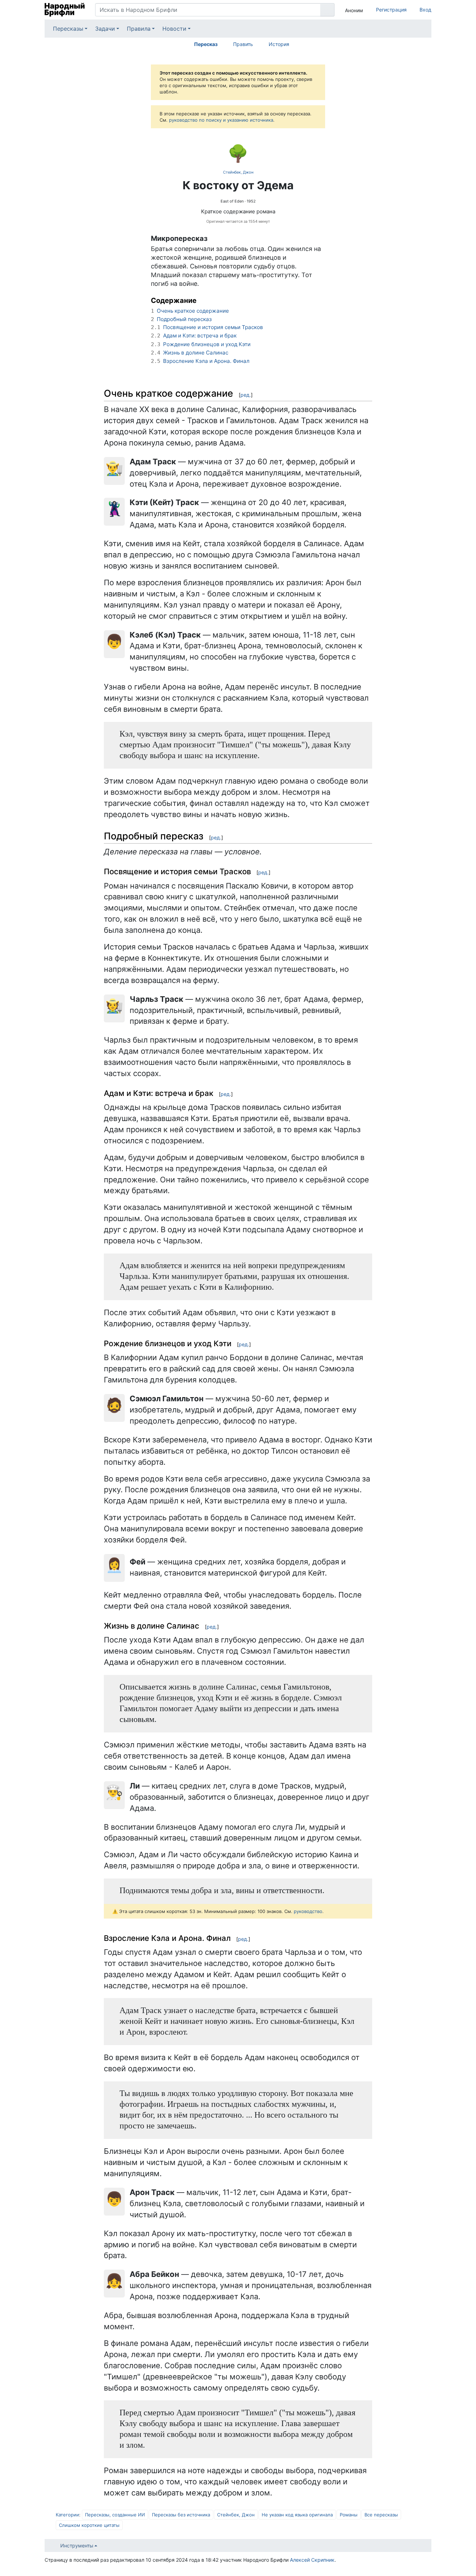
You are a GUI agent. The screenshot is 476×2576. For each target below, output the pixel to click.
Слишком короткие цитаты (89, 2525)
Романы (349, 2515)
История (279, 44)
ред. (246, 395)
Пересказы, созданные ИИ (115, 2515)
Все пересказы (381, 2515)
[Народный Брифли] (65, 10)
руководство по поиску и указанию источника (221, 120)
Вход (425, 10)
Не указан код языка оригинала (297, 2515)
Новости (174, 29)
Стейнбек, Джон (238, 172)
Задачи (105, 29)
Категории (67, 2515)
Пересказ (206, 44)
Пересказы (68, 29)
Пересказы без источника (181, 2515)
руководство (308, 1911)
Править (243, 44)
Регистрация (391, 10)
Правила (139, 29)
